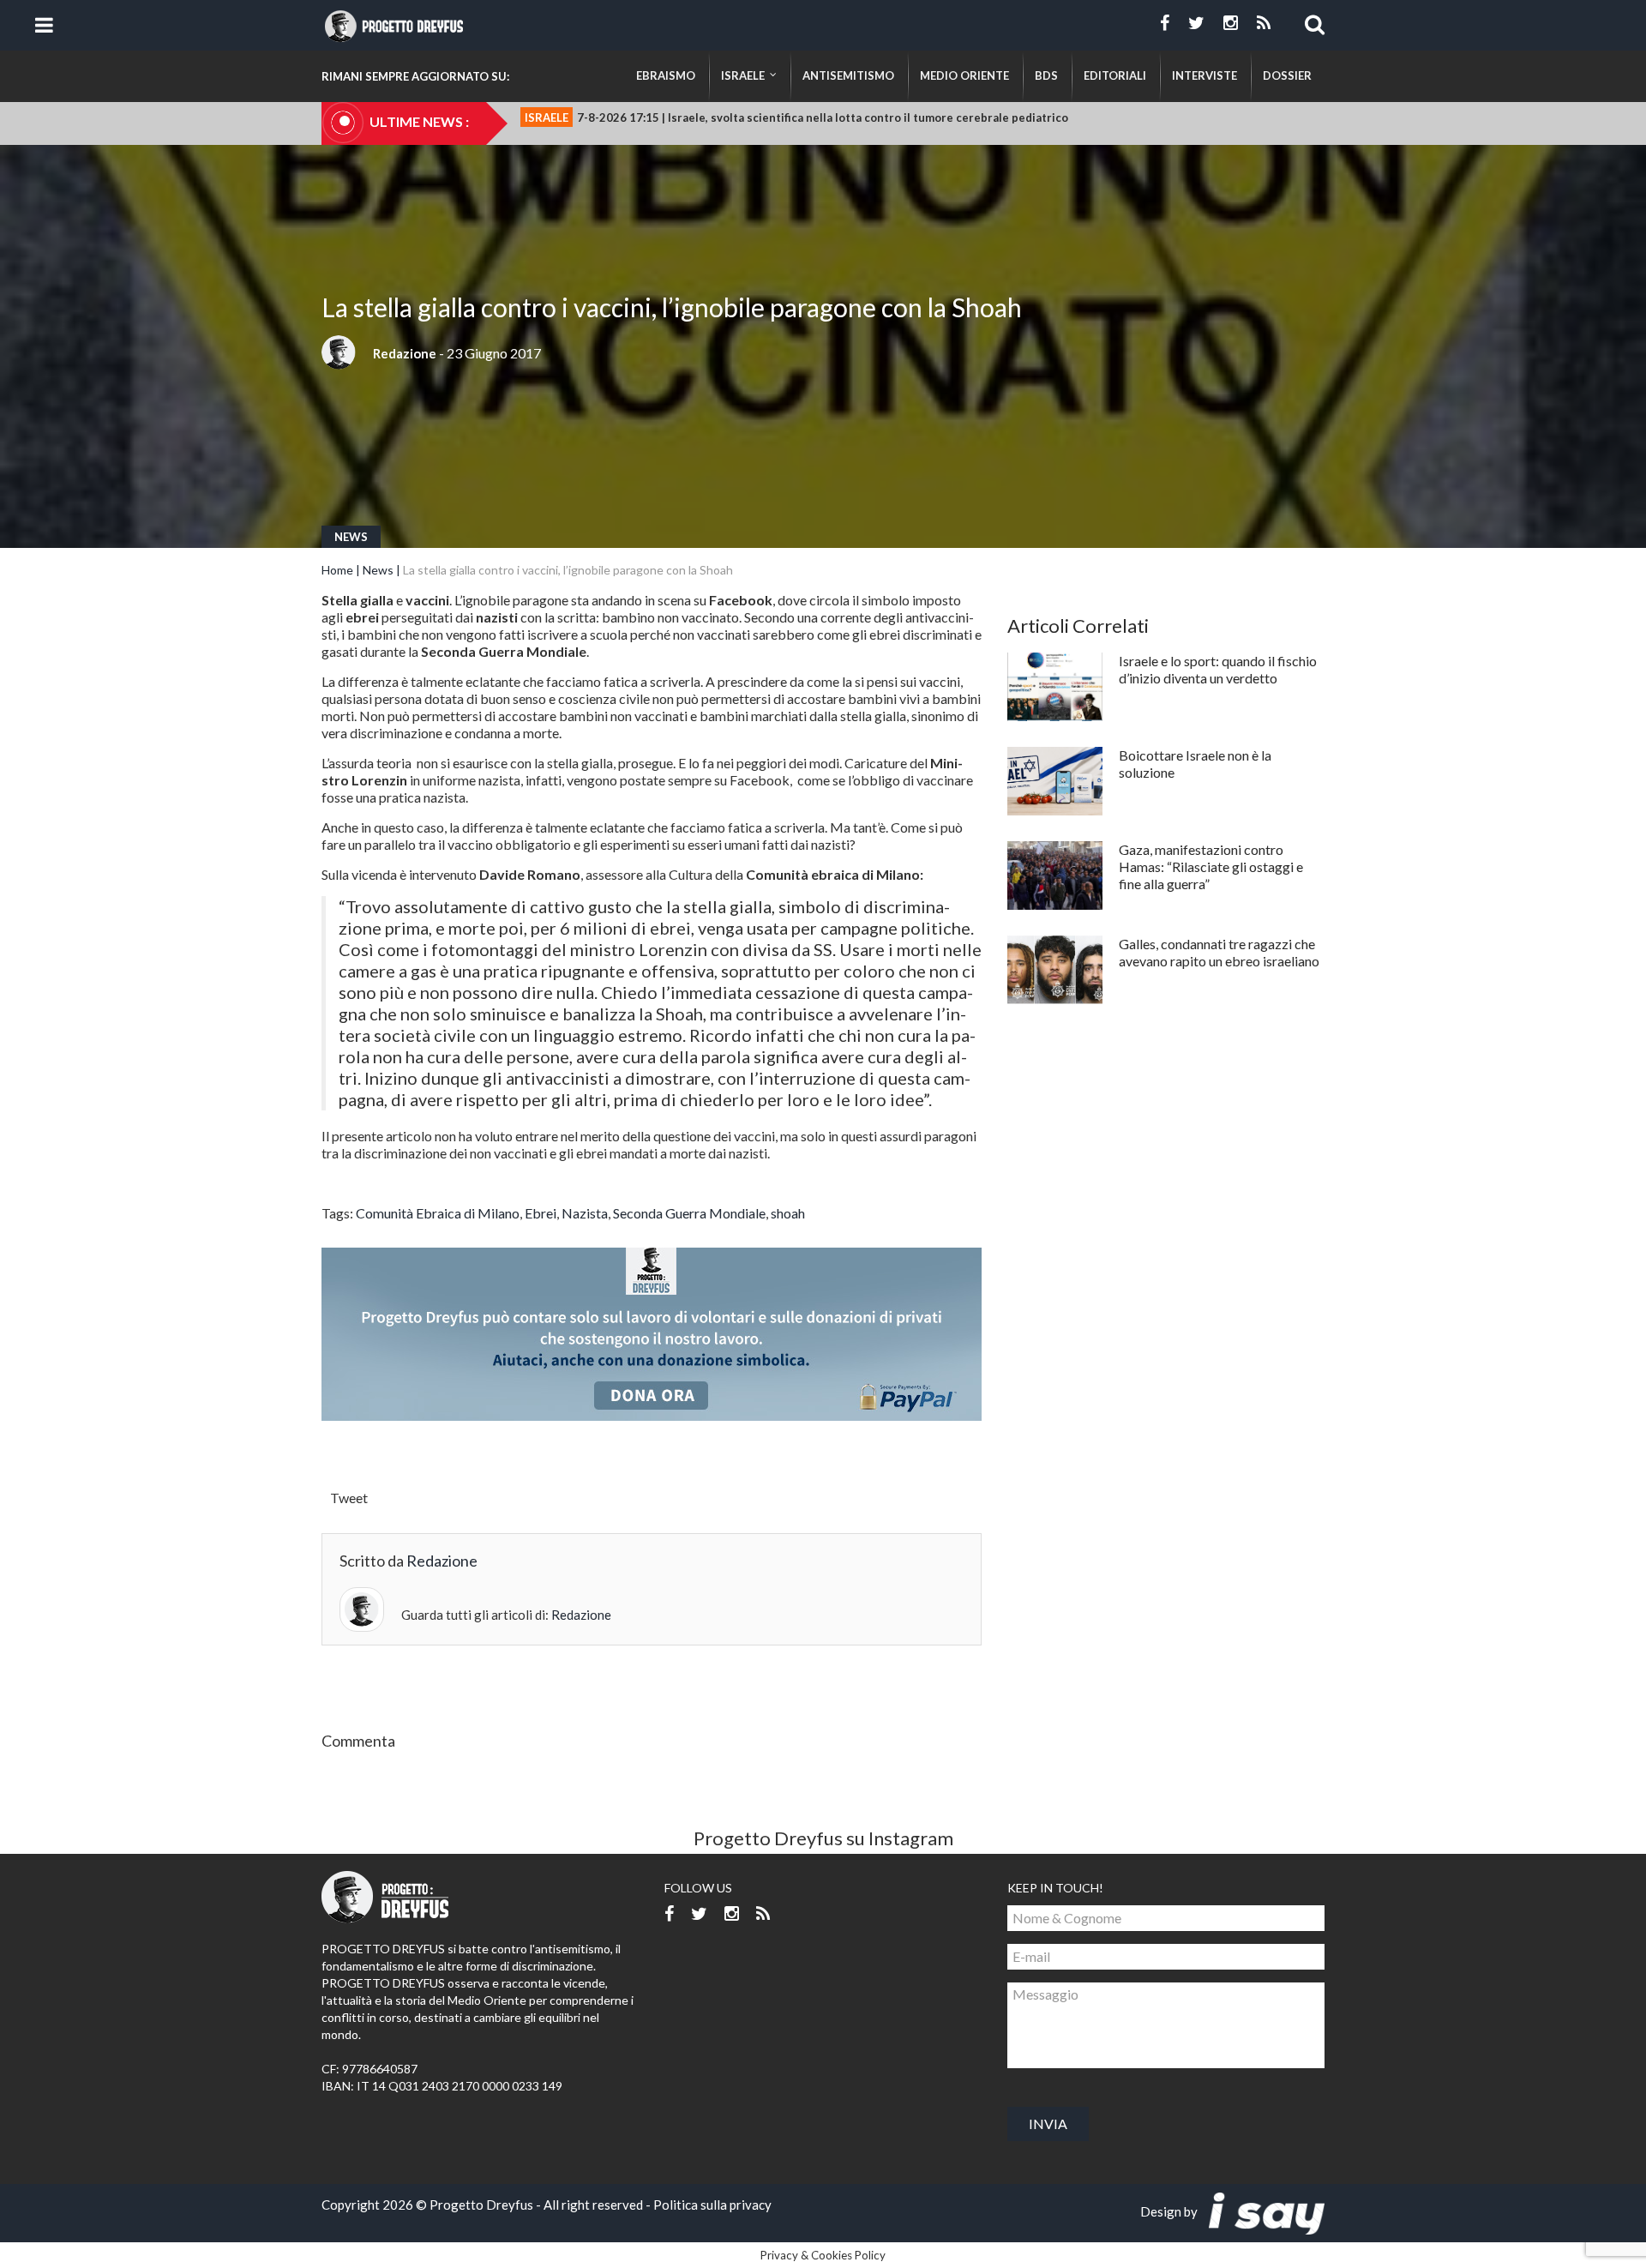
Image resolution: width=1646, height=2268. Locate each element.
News (351, 537)
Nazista (585, 1213)
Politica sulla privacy (712, 2205)
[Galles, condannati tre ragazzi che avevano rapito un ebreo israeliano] (1055, 970)
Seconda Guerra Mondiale (689, 1213)
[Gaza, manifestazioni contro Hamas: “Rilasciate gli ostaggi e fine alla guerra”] (1055, 875)
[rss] (1264, 23)
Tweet (349, 1498)
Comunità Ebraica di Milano (438, 1213)
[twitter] (1196, 23)
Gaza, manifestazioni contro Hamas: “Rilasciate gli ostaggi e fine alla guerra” (1211, 866)
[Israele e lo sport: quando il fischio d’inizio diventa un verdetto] (1055, 687)
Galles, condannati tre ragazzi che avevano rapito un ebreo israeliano (1219, 952)
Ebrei (541, 1213)
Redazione (405, 353)
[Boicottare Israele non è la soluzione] (1055, 781)
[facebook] (1165, 23)
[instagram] (1231, 23)
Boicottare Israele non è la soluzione (1195, 764)
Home (337, 570)
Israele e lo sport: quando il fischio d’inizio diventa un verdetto (1218, 669)
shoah (788, 1213)
